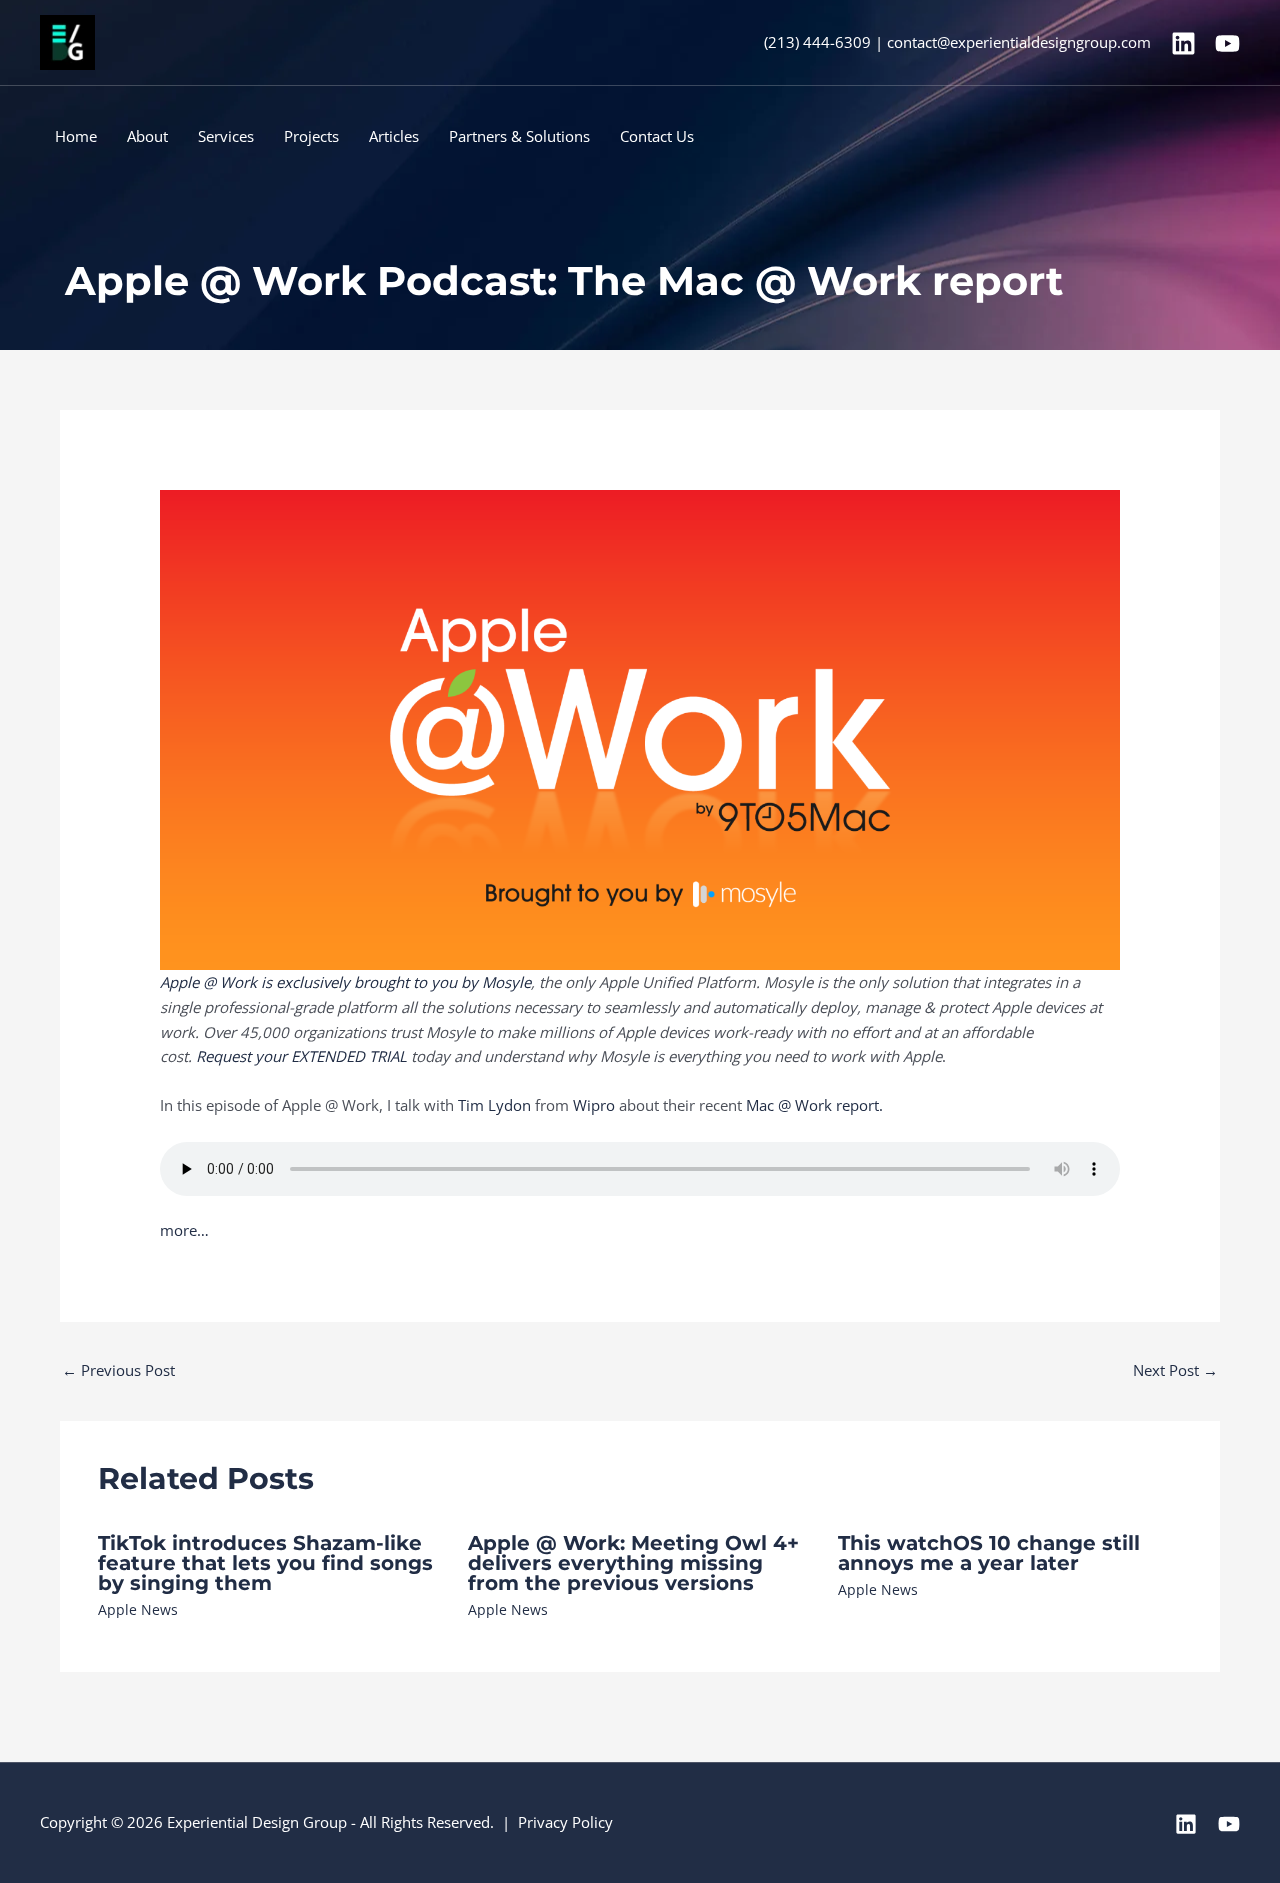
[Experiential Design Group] (67, 41)
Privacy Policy (565, 1822)
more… (184, 1230)
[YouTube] (1227, 43)
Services (226, 136)
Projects (311, 136)
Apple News (138, 1609)
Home (76, 136)
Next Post (1175, 1370)
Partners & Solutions (519, 136)
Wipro (594, 1105)
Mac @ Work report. (814, 1105)
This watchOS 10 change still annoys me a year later (989, 1553)
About (147, 136)
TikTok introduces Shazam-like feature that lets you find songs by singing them (265, 1563)
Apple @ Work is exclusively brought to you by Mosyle (345, 982)
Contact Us (657, 136)
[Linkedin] (1183, 43)
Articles (394, 136)
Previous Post (118, 1370)
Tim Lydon (494, 1105)
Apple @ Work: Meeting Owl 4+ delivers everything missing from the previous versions (633, 1563)
